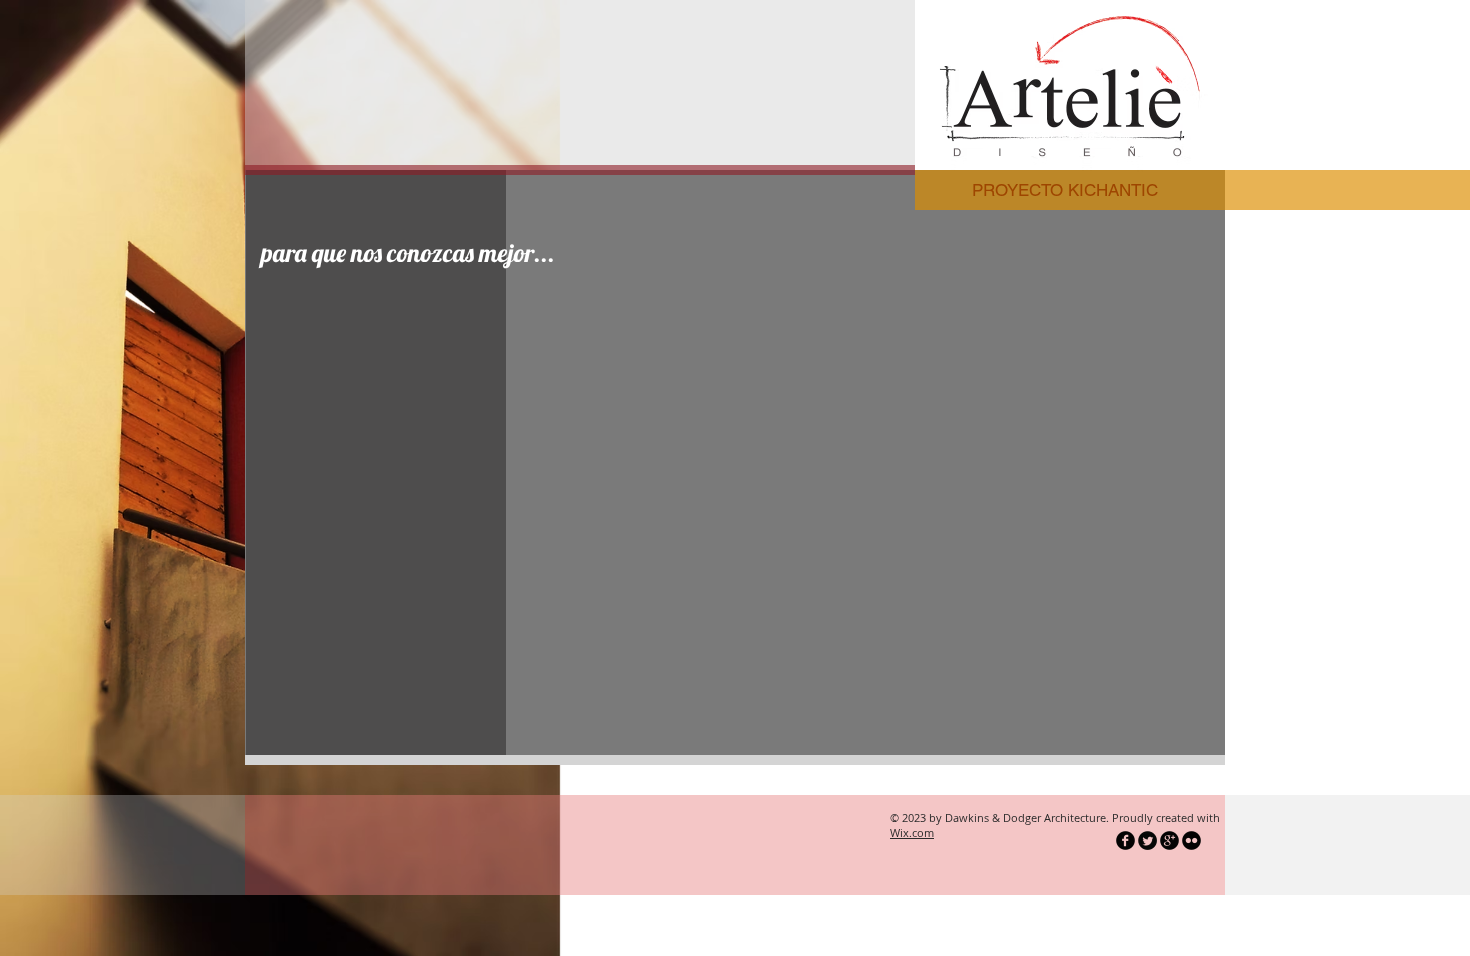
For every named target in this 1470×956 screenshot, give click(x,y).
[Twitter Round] (1147, 840)
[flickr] (1191, 840)
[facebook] (1125, 840)
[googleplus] (1169, 840)
